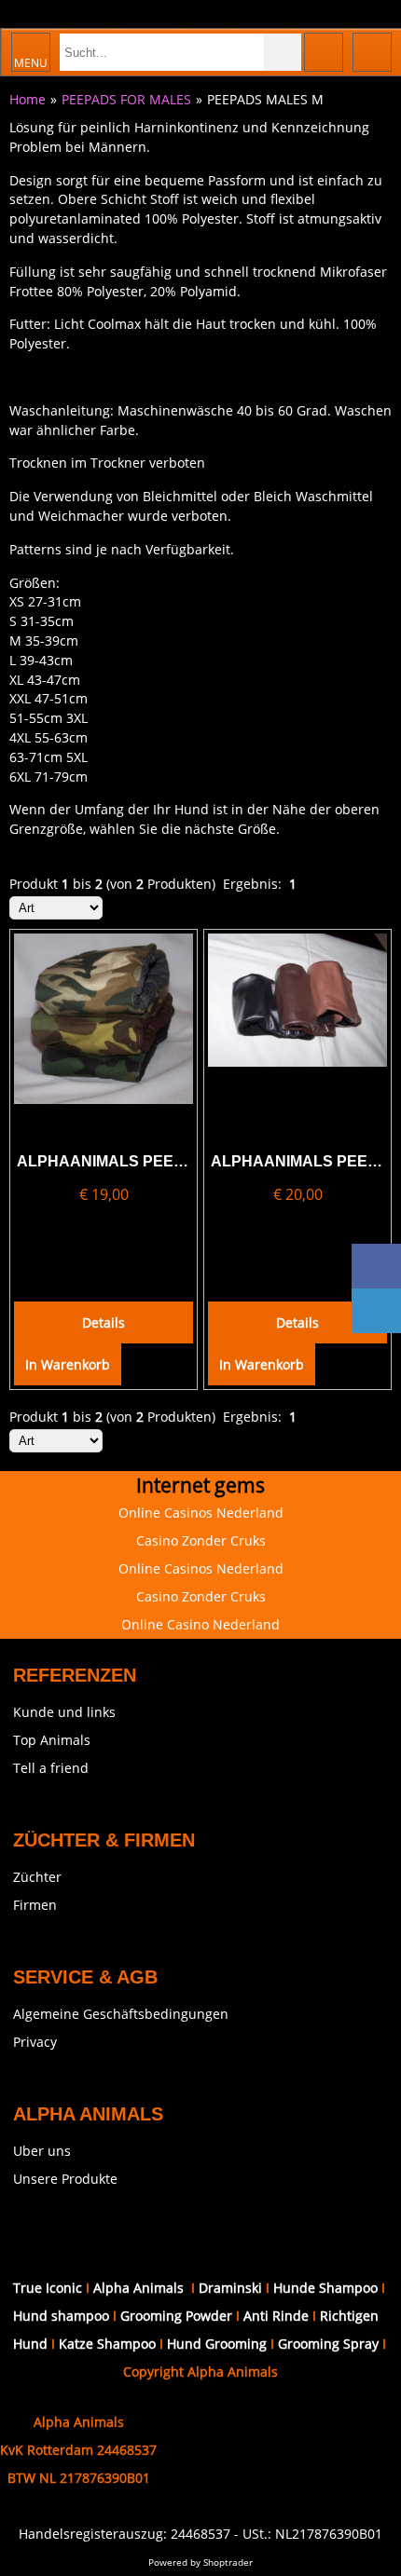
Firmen (35, 1905)
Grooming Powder (176, 2316)
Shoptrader (228, 2562)
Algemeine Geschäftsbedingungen (121, 2014)
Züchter (37, 1877)
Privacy (35, 2042)
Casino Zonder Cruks (201, 1540)
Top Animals (52, 1740)
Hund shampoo (61, 2316)
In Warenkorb (68, 1364)
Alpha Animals (138, 2288)
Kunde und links (64, 1712)
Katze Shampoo (107, 2344)
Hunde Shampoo (325, 2288)
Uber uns (42, 2151)
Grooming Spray (328, 2344)
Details (104, 1322)
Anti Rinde (276, 2316)
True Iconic (48, 2288)
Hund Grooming (217, 2344)
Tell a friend (51, 1768)
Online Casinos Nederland (201, 1513)
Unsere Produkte (65, 2179)
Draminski (232, 2288)
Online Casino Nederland (200, 1624)
